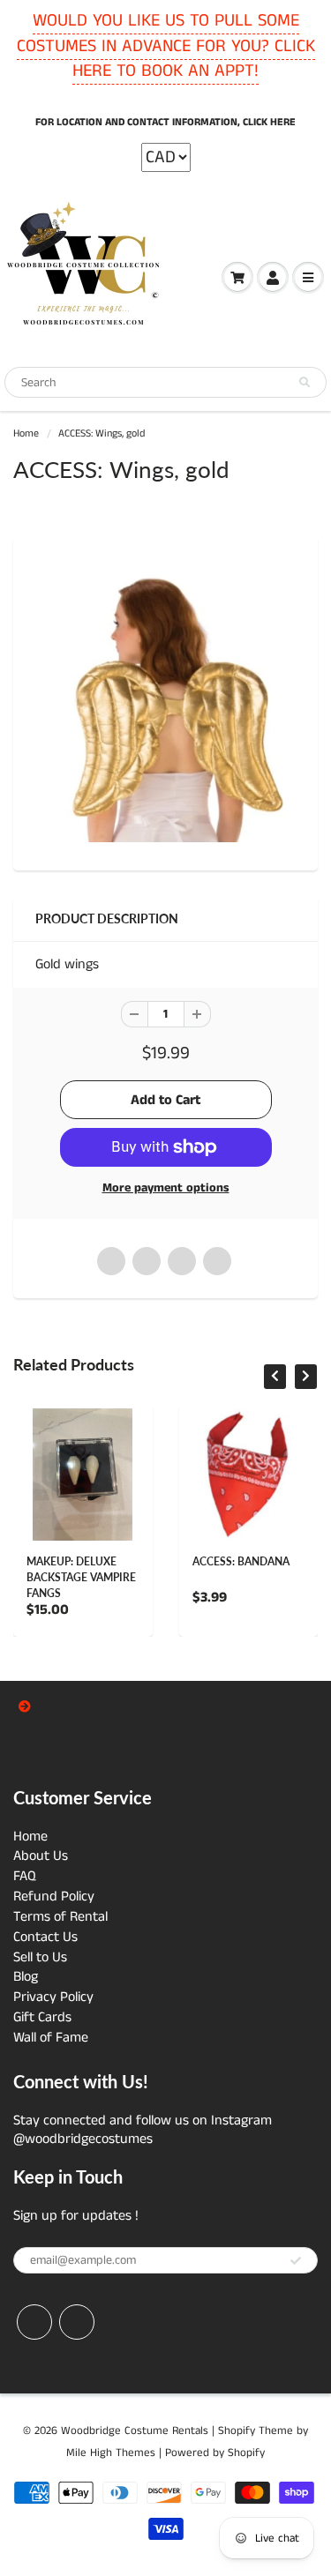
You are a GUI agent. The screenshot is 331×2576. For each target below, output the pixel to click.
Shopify (237, 2431)
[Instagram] (77, 2322)
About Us (41, 1856)
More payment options (166, 1188)
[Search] (305, 383)
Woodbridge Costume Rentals (135, 2431)
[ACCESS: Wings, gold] (165, 701)
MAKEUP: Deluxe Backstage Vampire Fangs (81, 1577)
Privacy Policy (53, 1997)
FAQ (25, 1876)
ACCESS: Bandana (241, 1561)
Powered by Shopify (215, 2453)
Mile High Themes (111, 2453)
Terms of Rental (60, 1917)
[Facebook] (34, 2322)
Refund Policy (54, 1897)
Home (26, 433)
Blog (26, 1977)
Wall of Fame (51, 2038)
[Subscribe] (296, 2261)
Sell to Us (40, 1957)
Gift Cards (42, 2017)
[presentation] (275, 1377)
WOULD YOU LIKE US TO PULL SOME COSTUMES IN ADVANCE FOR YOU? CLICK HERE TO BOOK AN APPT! (166, 46)
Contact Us (45, 1937)
